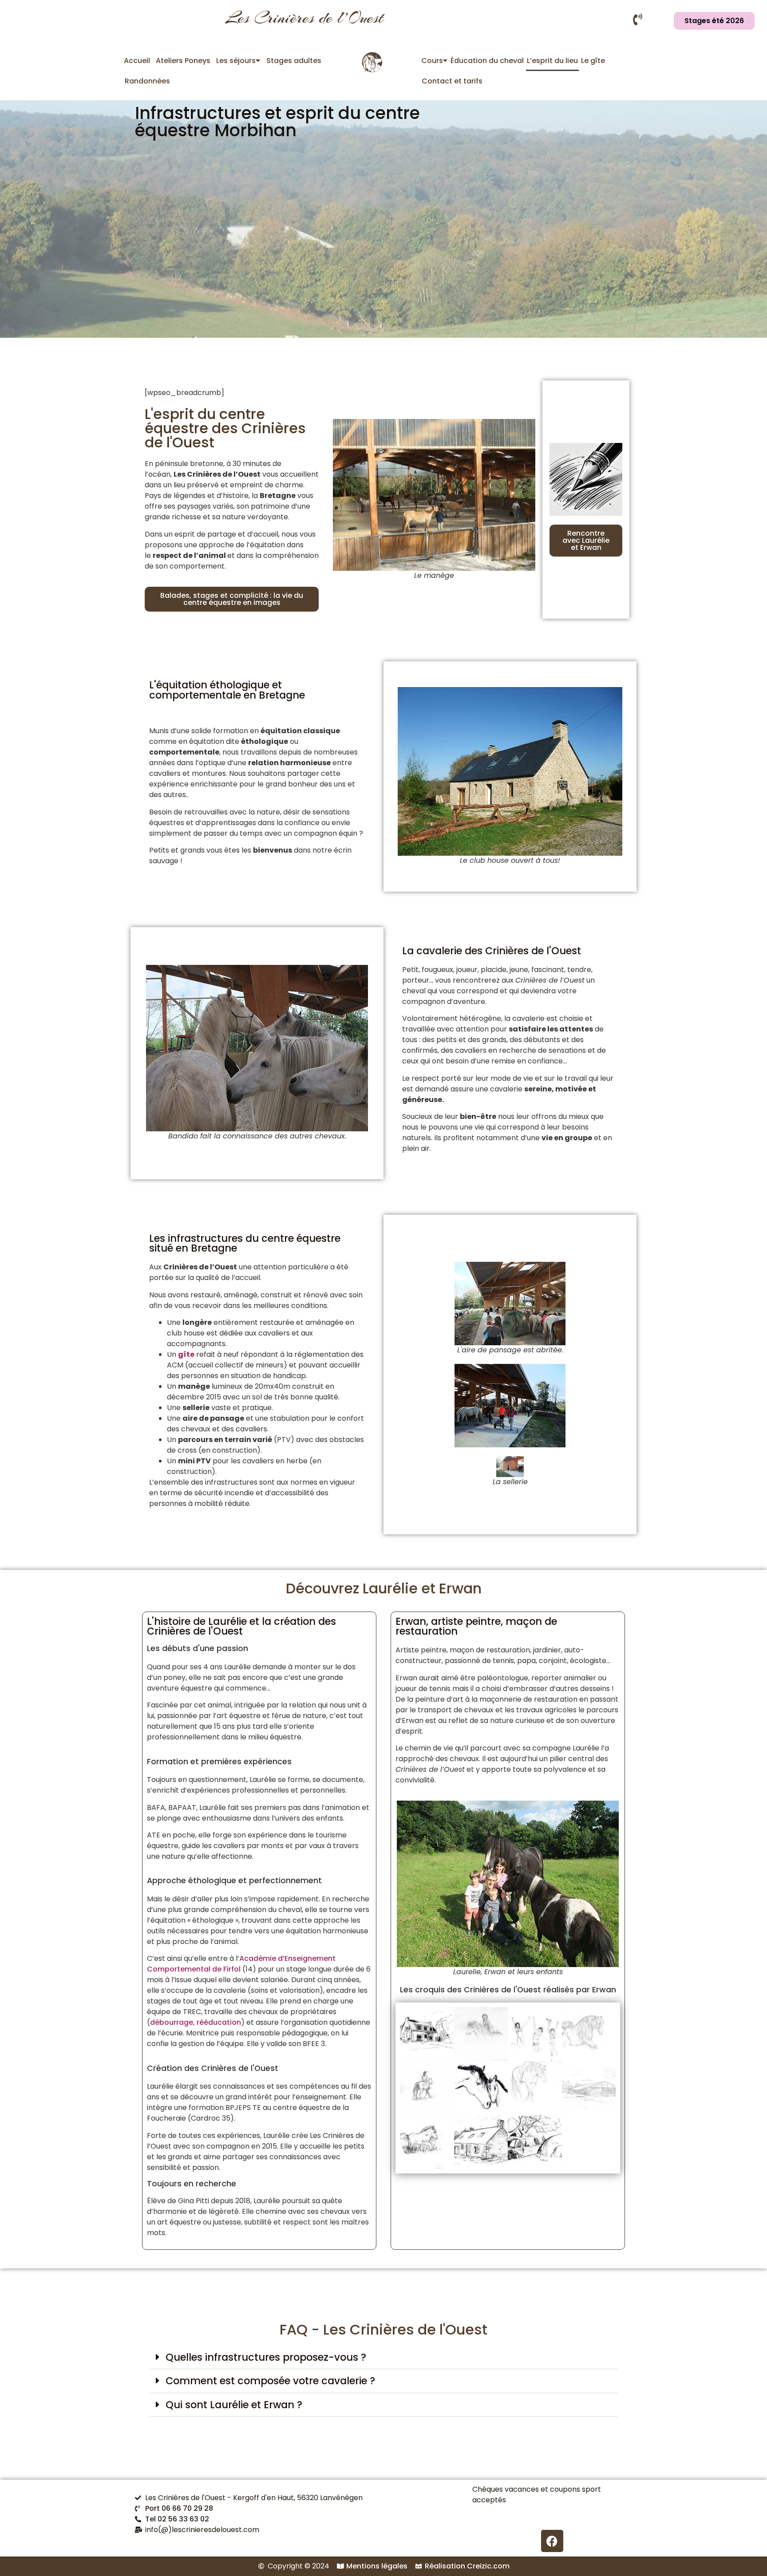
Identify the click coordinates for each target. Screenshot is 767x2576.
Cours (432, 61)
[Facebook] (552, 2541)
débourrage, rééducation (196, 2022)
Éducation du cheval (487, 61)
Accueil (137, 61)
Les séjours (236, 61)
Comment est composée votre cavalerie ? (270, 2381)
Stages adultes (294, 61)
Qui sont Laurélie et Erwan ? (234, 2405)
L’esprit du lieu (552, 61)
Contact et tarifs (452, 81)
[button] (383, 2357)
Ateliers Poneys (183, 61)
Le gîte (593, 61)
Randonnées (147, 81)
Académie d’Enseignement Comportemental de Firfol (241, 1964)
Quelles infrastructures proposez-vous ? (266, 2357)
